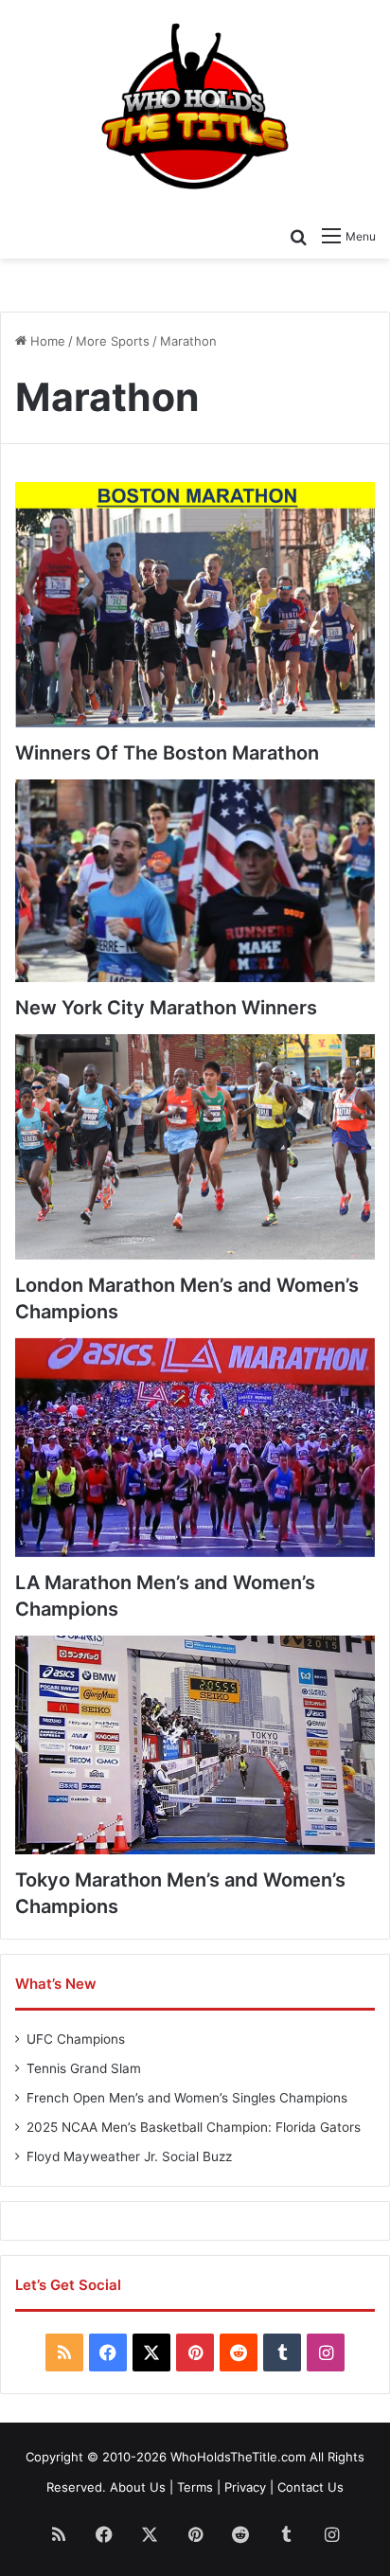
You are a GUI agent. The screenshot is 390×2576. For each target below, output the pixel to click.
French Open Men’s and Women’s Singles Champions (187, 2098)
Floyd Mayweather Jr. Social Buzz (129, 2156)
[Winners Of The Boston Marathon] (195, 605)
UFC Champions (76, 2039)
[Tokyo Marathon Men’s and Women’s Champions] (195, 1745)
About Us (138, 2487)
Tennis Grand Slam (84, 2068)
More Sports (113, 341)
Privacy (245, 2487)
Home (46, 341)
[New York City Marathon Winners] (195, 881)
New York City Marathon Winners (166, 1008)
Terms (195, 2487)
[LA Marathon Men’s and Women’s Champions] (195, 1448)
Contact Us (310, 2487)
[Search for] (298, 236)
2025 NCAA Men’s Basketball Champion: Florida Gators (194, 2127)
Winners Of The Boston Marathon (167, 753)
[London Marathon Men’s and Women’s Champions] (195, 1146)
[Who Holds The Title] (195, 108)
